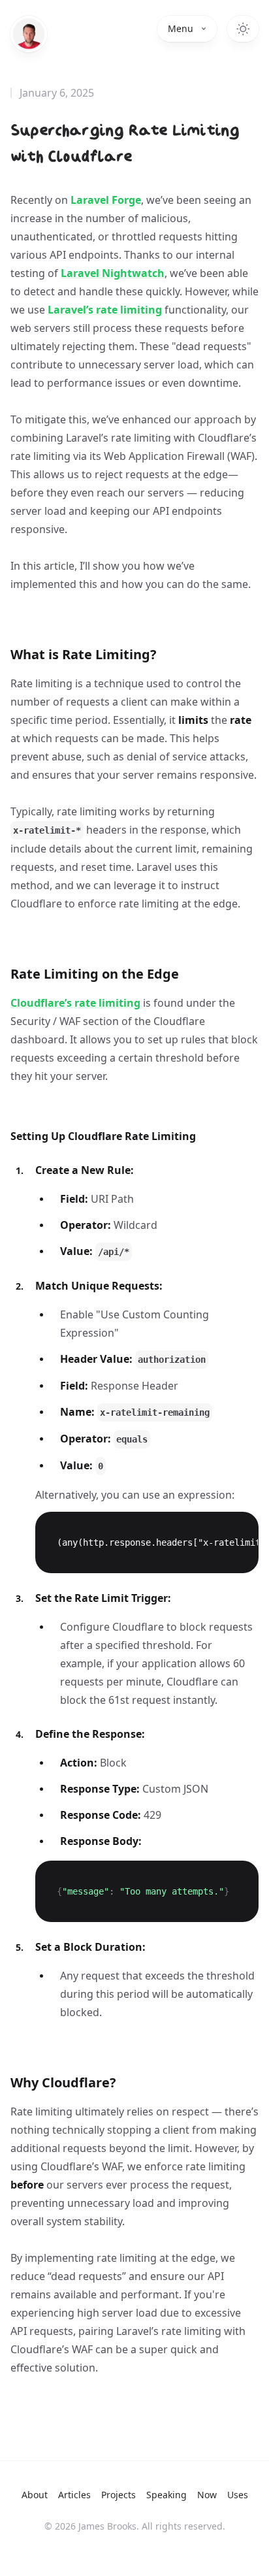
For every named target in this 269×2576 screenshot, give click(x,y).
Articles (74, 2495)
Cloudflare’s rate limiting (75, 1003)
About (35, 2495)
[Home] (29, 34)
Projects (119, 2495)
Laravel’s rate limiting (105, 310)
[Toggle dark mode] (243, 29)
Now (207, 2495)
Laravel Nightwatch (113, 273)
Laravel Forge (106, 200)
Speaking (166, 2495)
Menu (181, 28)
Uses (238, 2495)
